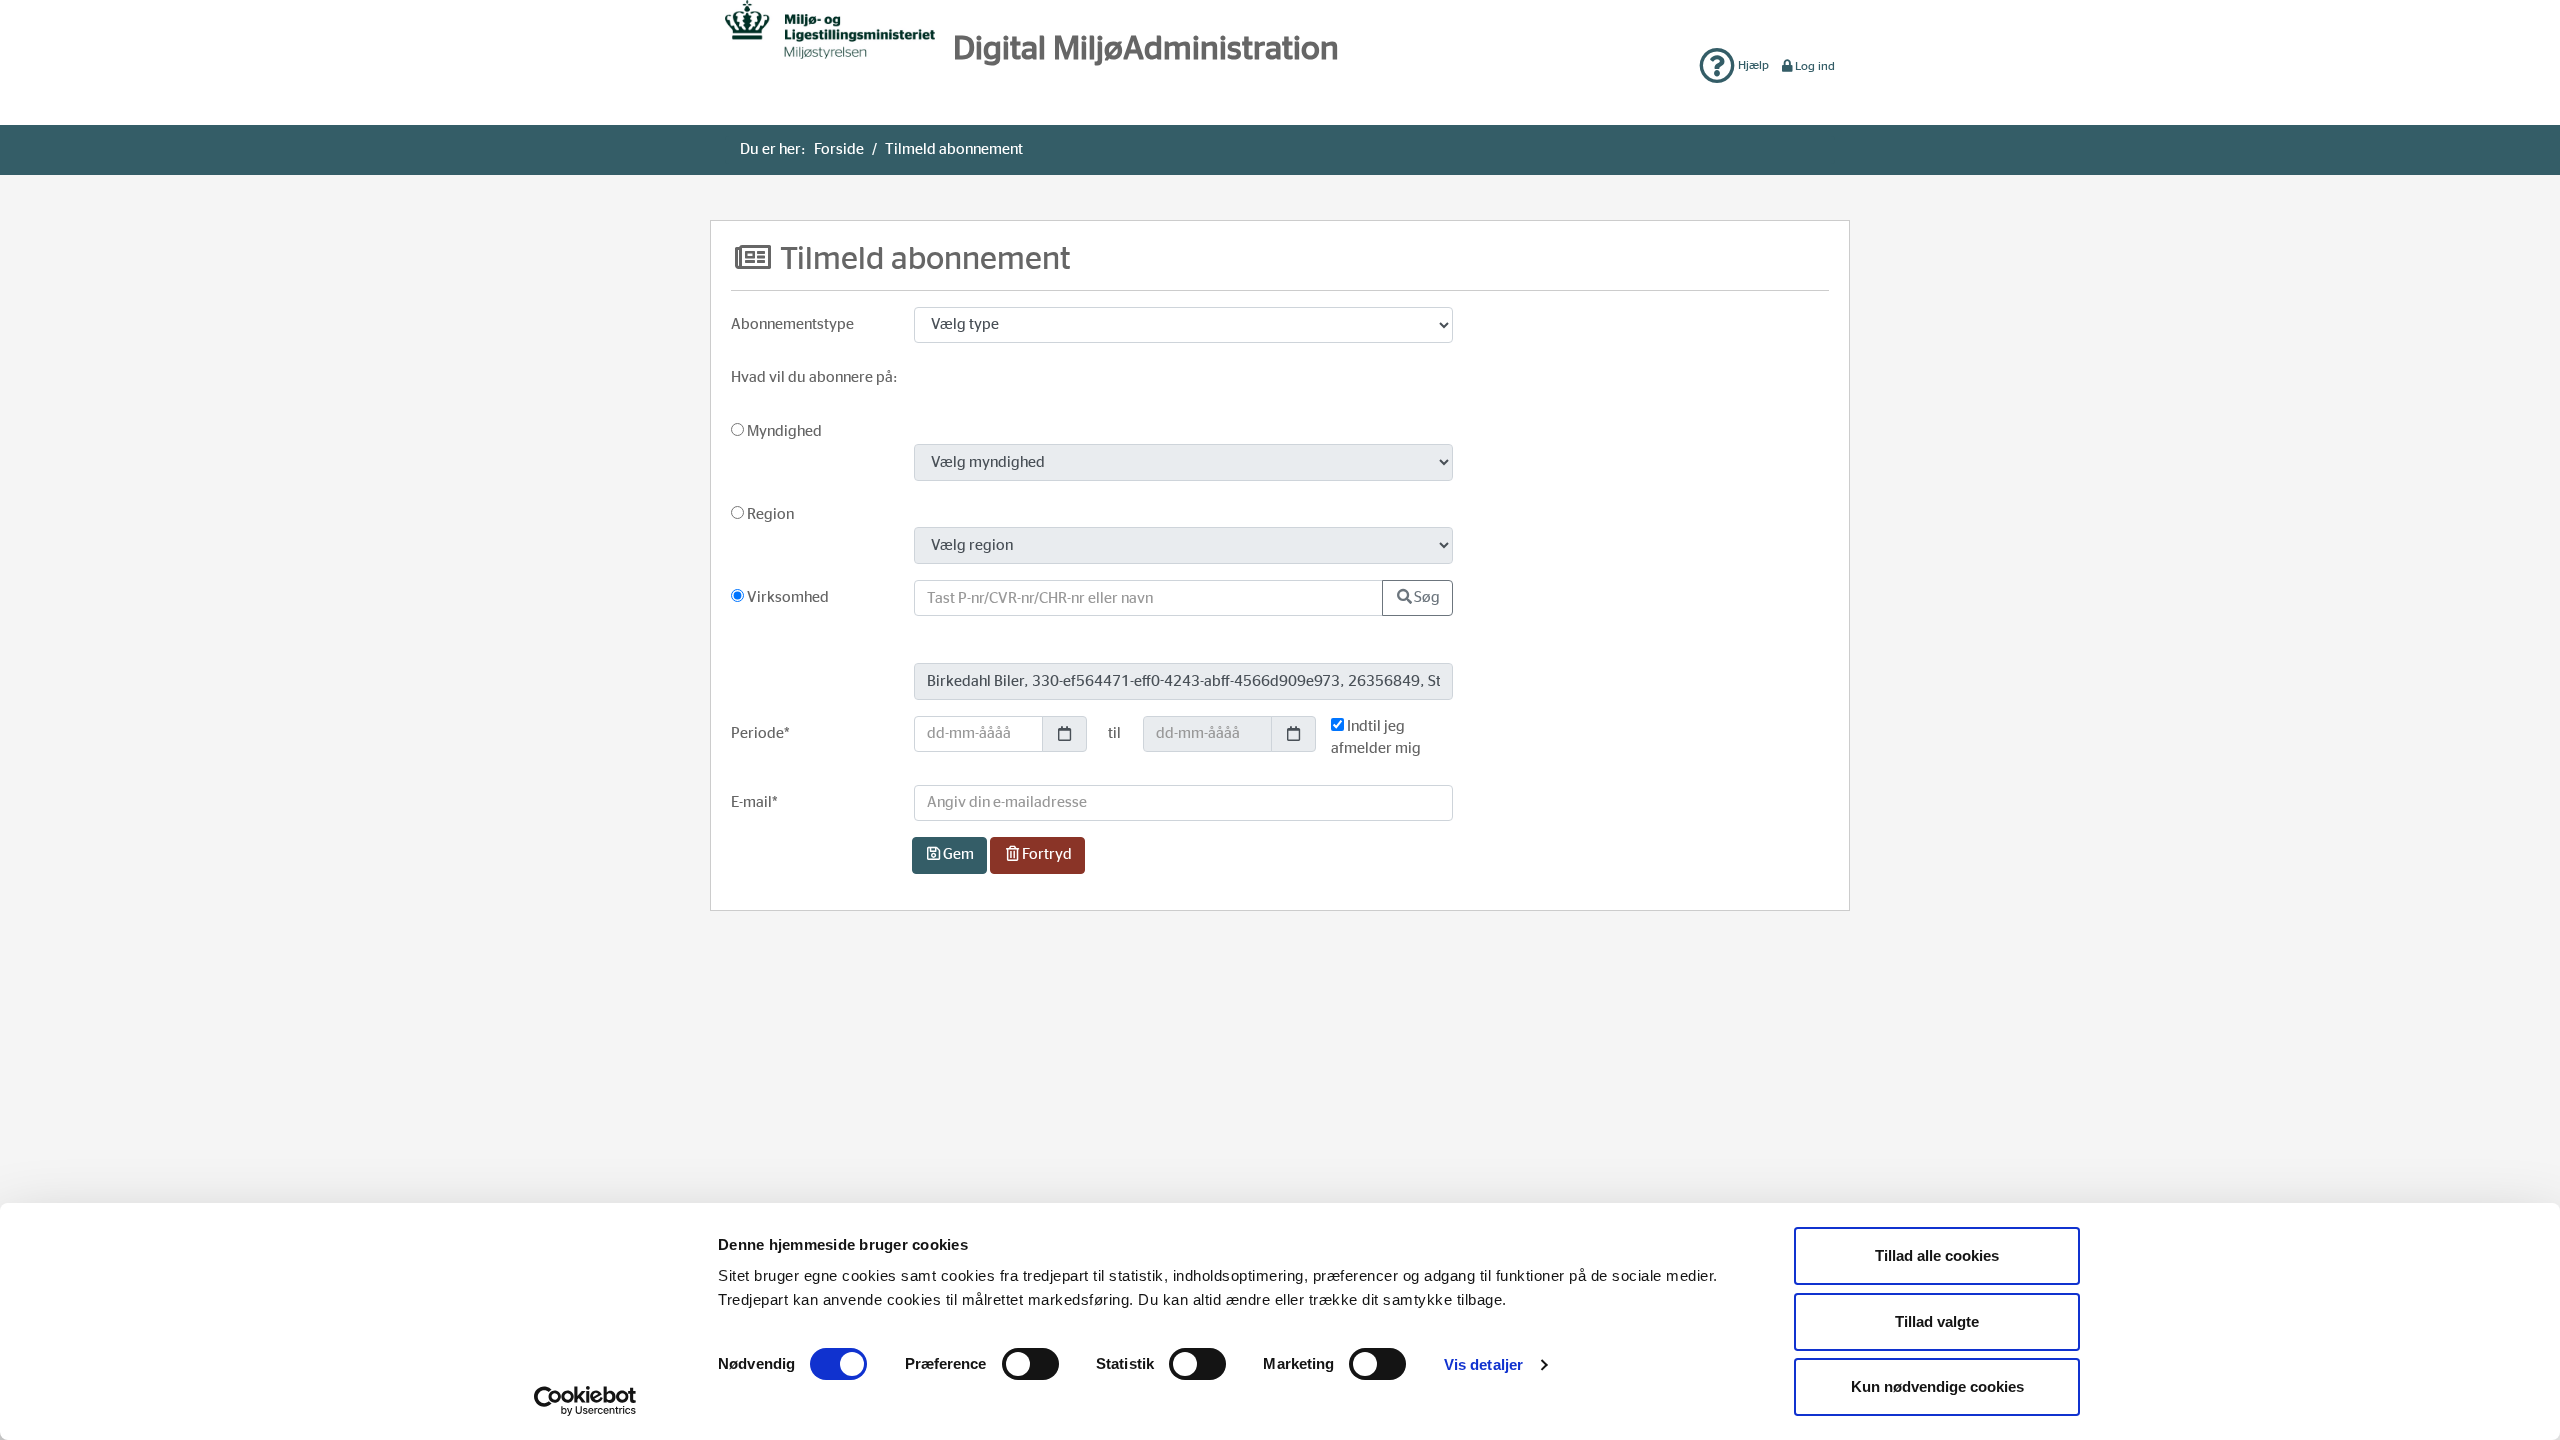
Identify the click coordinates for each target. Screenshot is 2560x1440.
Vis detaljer (1483, 1364)
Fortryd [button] (1047, 854)
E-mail (754, 802)
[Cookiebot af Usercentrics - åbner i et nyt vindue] (585, 1401)
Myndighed (783, 431)
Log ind (1815, 66)
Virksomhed (786, 597)
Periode (760, 733)
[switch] (1030, 1364)
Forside (839, 149)
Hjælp (1752, 65)
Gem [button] (958, 854)
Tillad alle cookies (1937, 1255)
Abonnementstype (792, 324)
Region (769, 514)
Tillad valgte (1937, 1321)
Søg (1427, 597)
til (1114, 733)
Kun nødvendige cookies (1937, 1386)
